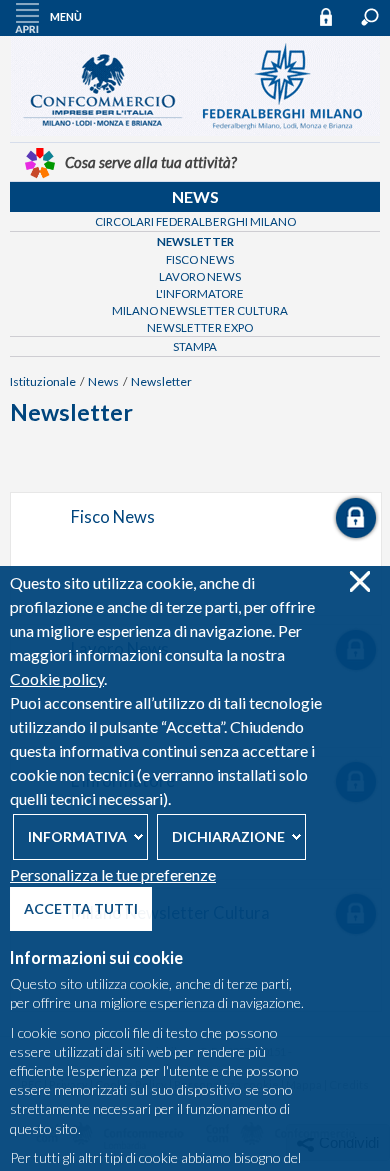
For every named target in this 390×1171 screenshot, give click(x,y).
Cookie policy (57, 678)
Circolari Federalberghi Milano (195, 221)
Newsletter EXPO (200, 327)
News (195, 196)
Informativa (77, 836)
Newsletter (195, 241)
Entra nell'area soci (335, 16)
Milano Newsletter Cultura (200, 310)
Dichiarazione (228, 836)
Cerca (370, 17)
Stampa (195, 346)
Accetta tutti (81, 908)
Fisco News (200, 259)
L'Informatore (200, 293)
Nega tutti (359, 581)
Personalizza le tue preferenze (113, 874)
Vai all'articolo (196, 554)
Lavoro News (200, 276)
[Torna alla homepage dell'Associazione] (195, 131)
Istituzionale (43, 381)
